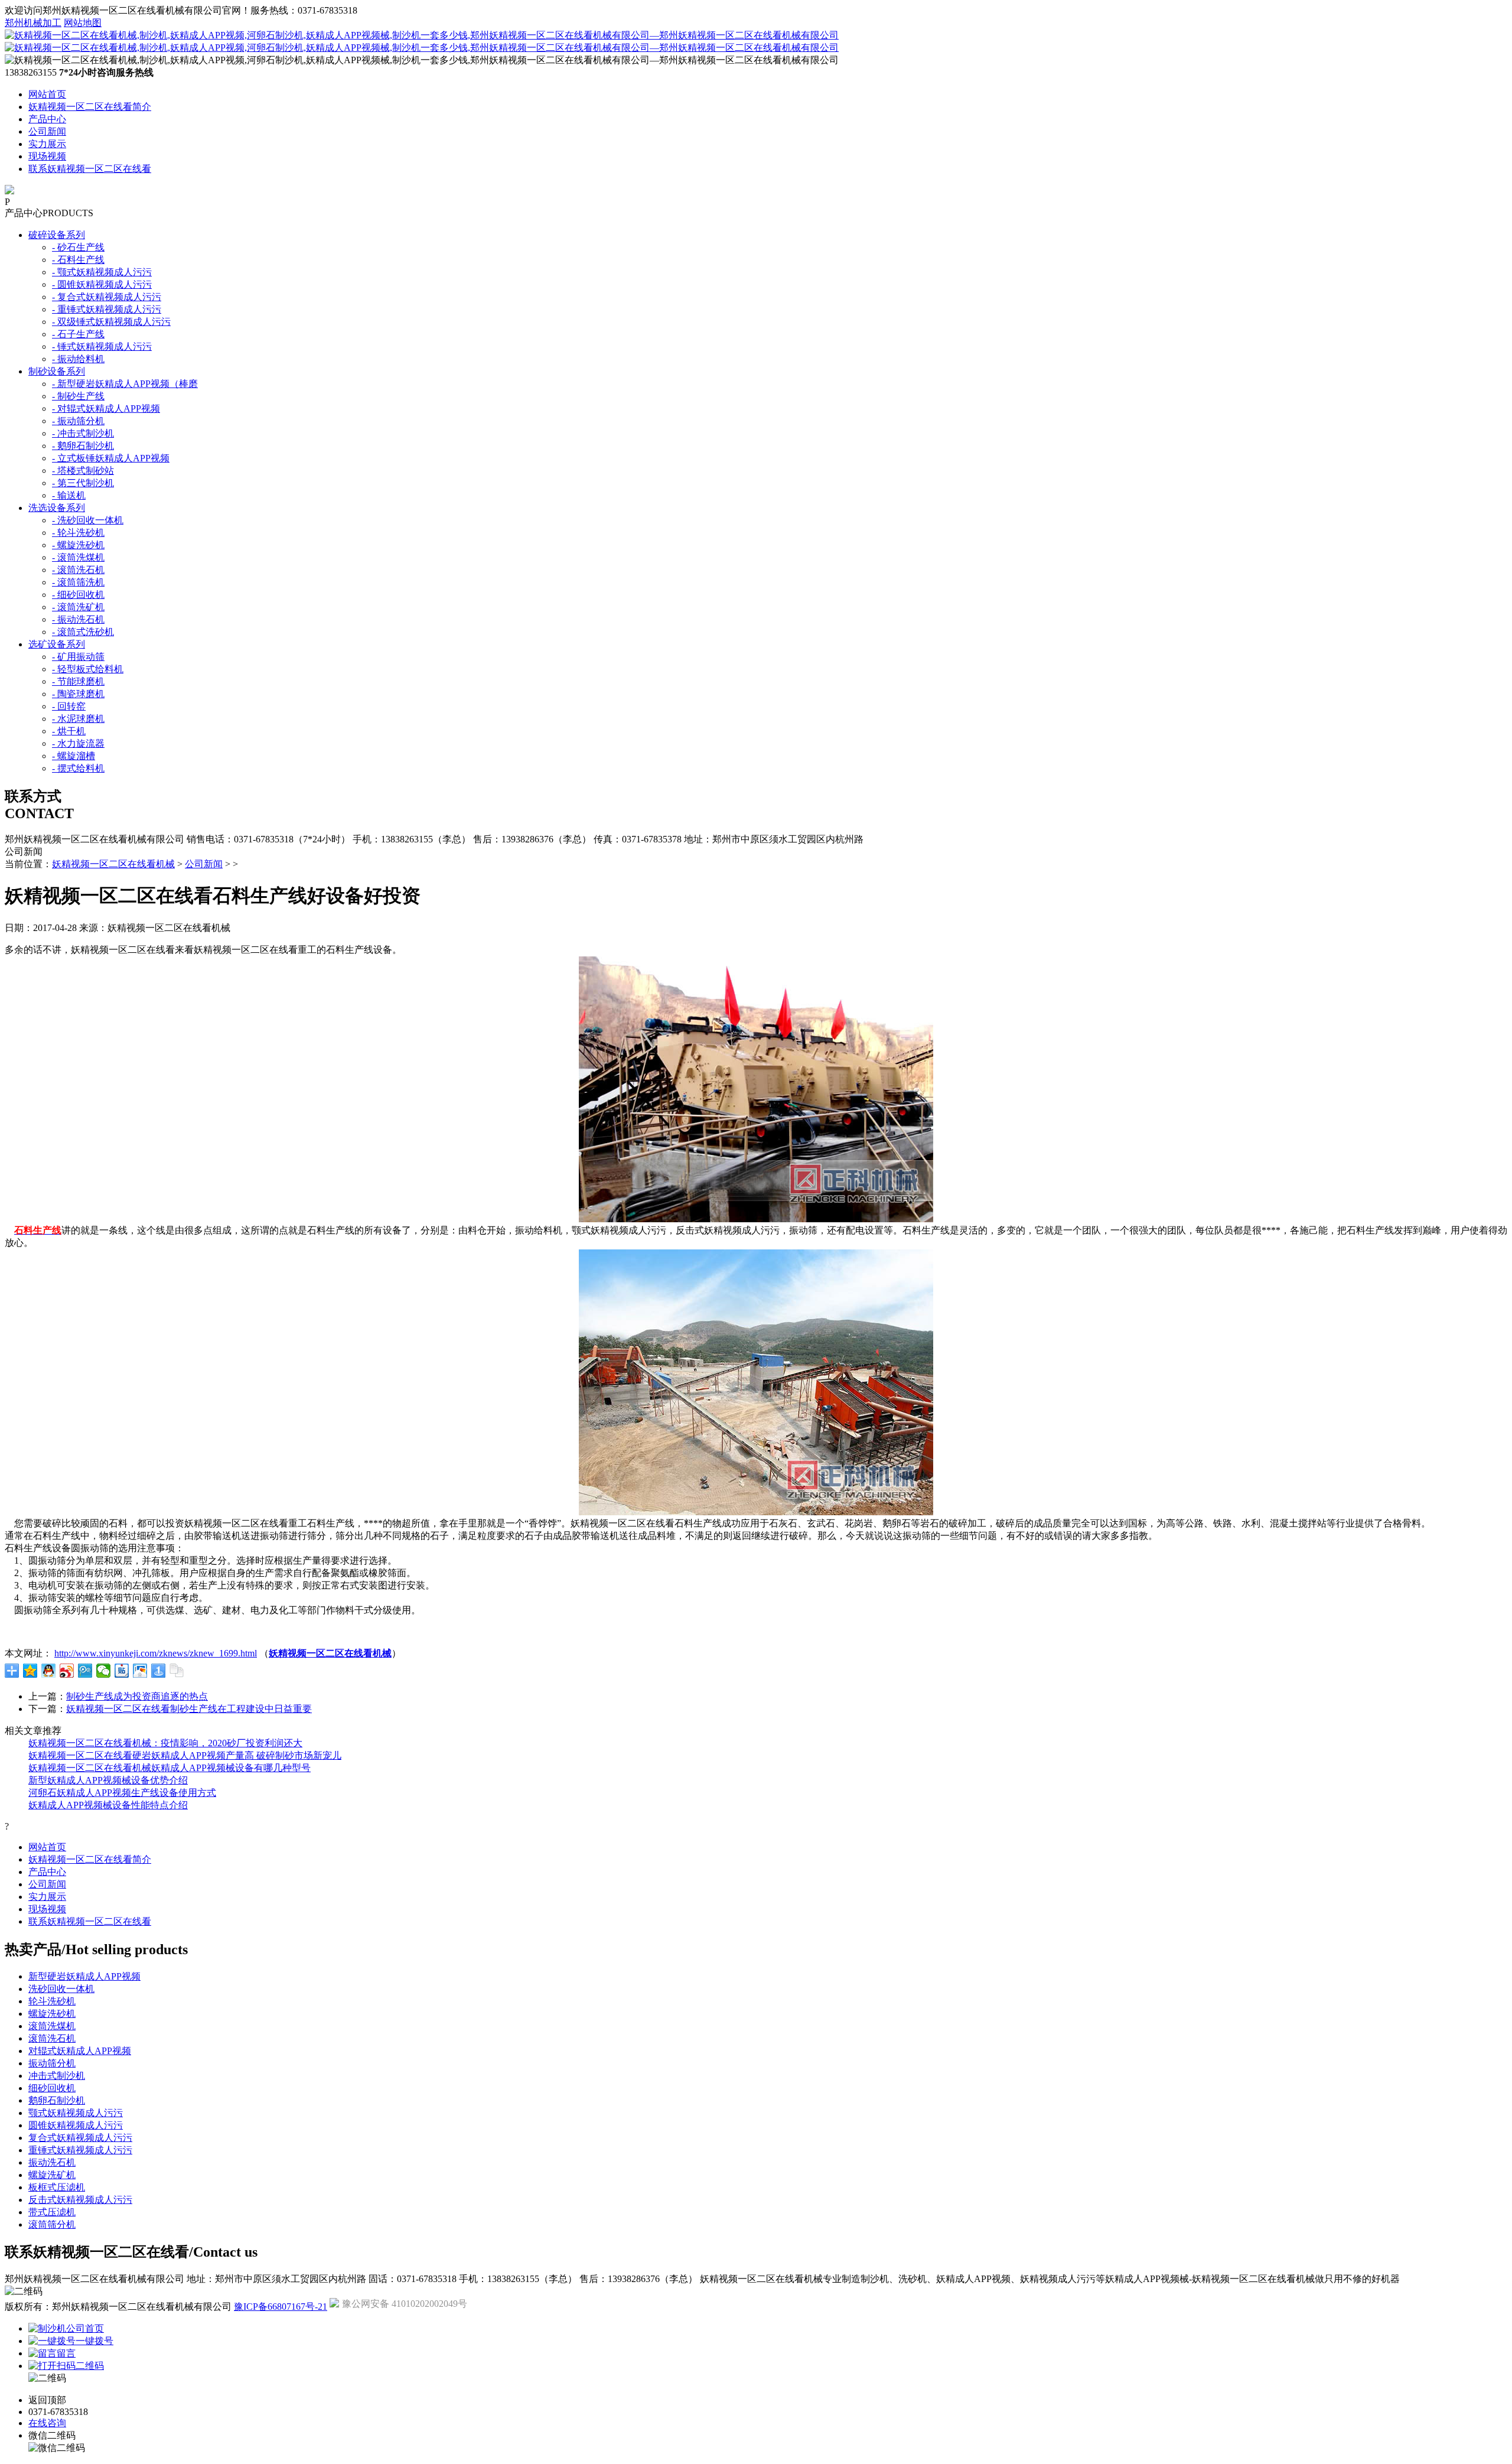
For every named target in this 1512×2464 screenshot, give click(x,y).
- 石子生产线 (78, 334)
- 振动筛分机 (78, 421)
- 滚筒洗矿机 (78, 607)
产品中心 (47, 119)
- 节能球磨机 (78, 681)
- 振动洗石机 (78, 619)
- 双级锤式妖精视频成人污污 (111, 322)
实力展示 (47, 144)
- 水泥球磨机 (78, 719)
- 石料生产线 (78, 260)
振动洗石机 (52, 2162)
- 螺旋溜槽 (74, 756)
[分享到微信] (104, 1671)
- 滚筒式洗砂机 (83, 632)
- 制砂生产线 (78, 396)
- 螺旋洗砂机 (78, 545)
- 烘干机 (69, 731)
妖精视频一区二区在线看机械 (113, 864)
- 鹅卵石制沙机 (83, 446)
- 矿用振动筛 (78, 657)
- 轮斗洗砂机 (78, 533)
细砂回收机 (52, 2088)
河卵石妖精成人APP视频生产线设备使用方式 (122, 1793)
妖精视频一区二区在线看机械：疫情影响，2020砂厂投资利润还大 (165, 1743)
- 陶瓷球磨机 (78, 694)
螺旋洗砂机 (52, 2014)
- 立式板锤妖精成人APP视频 (111, 458)
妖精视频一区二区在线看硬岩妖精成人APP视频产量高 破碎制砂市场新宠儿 (185, 1755)
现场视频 (47, 156)
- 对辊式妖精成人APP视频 (106, 409)
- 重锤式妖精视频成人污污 (107, 309)
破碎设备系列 (57, 235)
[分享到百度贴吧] (122, 1671)
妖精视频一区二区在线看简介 (90, 107)
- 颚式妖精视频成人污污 (102, 272)
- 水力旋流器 (78, 743)
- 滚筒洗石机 (78, 570)
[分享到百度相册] (140, 1671)
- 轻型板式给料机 (88, 669)
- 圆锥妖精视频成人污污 (102, 284)
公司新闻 (47, 131)
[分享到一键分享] (159, 1671)
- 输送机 (69, 495)
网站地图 (83, 23)
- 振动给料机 (78, 359)
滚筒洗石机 (52, 2038)
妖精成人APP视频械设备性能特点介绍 (108, 1805)
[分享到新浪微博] (67, 1671)
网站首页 (47, 94)
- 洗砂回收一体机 (88, 520)
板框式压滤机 (57, 2187)
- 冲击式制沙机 (83, 433)
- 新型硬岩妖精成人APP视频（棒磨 (125, 384)
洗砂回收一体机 (61, 1989)
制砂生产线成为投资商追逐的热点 (137, 1696)
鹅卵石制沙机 (57, 2100)
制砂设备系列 (57, 371)
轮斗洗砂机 (52, 2001)
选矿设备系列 (57, 644)
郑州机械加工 (33, 23)
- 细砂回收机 (78, 595)
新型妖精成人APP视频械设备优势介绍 (108, 1780)
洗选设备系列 (57, 508)
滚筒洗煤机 (52, 2026)
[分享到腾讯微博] (85, 1671)
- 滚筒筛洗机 (78, 582)
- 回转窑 (69, 706)
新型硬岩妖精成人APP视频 (84, 1976)
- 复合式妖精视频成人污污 (107, 297)
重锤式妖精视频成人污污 (80, 2150)
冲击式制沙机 (57, 2076)
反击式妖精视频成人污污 (80, 2200)
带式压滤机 (52, 2212)
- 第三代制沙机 (83, 483)
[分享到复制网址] (177, 1671)
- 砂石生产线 (78, 247)
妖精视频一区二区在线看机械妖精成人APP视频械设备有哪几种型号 (170, 1768)
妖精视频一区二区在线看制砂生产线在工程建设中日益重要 (189, 1709)
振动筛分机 (52, 2063)
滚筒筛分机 (52, 2224)
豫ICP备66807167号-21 (281, 2307)
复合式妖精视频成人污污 (80, 2138)
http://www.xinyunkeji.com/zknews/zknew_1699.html (156, 1653)
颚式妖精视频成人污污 (76, 2113)
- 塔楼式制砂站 (83, 471)
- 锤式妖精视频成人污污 (102, 346)
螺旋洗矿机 (52, 2175)
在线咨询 (47, 2423)
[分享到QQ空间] (30, 1671)
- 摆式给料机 (78, 768)
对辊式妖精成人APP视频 (80, 2051)
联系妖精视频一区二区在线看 (90, 169)
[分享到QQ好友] (49, 1671)
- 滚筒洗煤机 (78, 557)
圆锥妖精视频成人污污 (76, 2125)
